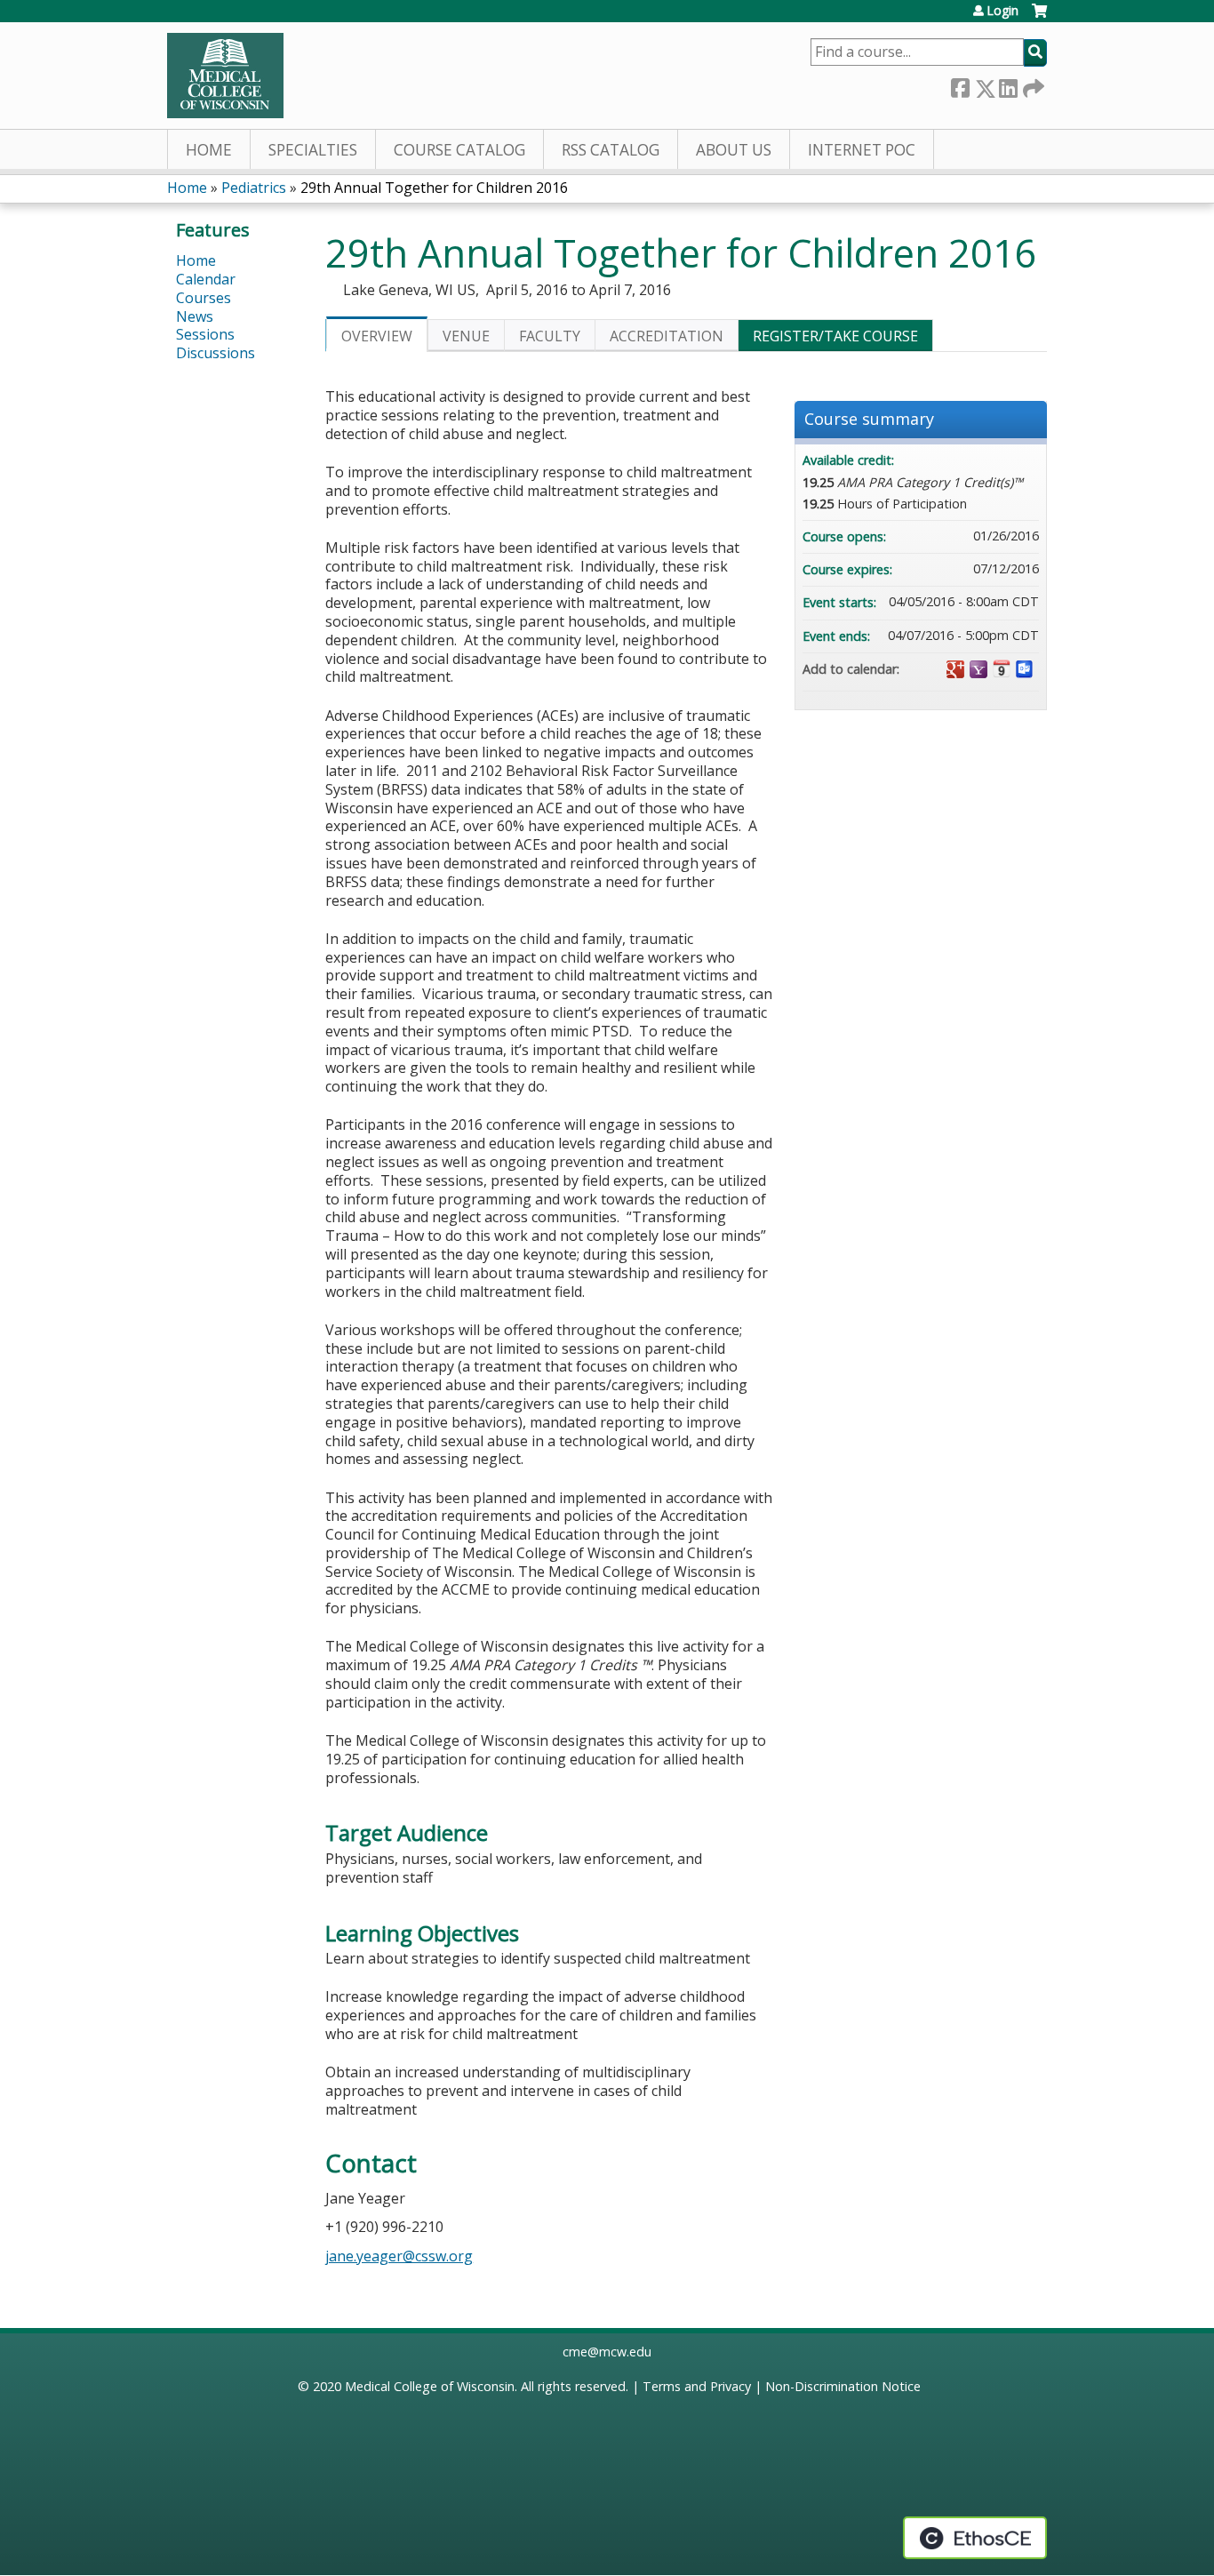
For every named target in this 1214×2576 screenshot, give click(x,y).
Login (1002, 11)
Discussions (216, 353)
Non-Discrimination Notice (843, 2386)
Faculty (550, 336)
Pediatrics (254, 188)
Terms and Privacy (697, 2386)
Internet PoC (862, 150)
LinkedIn (1008, 85)
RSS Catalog (611, 150)
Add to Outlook (1025, 669)
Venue (466, 336)
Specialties (313, 150)
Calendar (206, 279)
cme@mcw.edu (607, 2352)
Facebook (960, 85)
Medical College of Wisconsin (430, 2386)
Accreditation (667, 336)
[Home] (225, 76)
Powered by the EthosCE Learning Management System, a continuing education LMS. (975, 2538)
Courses (204, 298)
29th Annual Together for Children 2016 (434, 188)
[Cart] (1039, 17)
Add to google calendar (955, 669)
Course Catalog (459, 150)
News (195, 316)
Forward (1032, 85)
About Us (734, 150)
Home (209, 150)
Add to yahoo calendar (978, 669)
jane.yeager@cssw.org (399, 2256)
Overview (377, 336)
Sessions (205, 334)
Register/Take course (835, 336)
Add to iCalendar (1002, 668)
